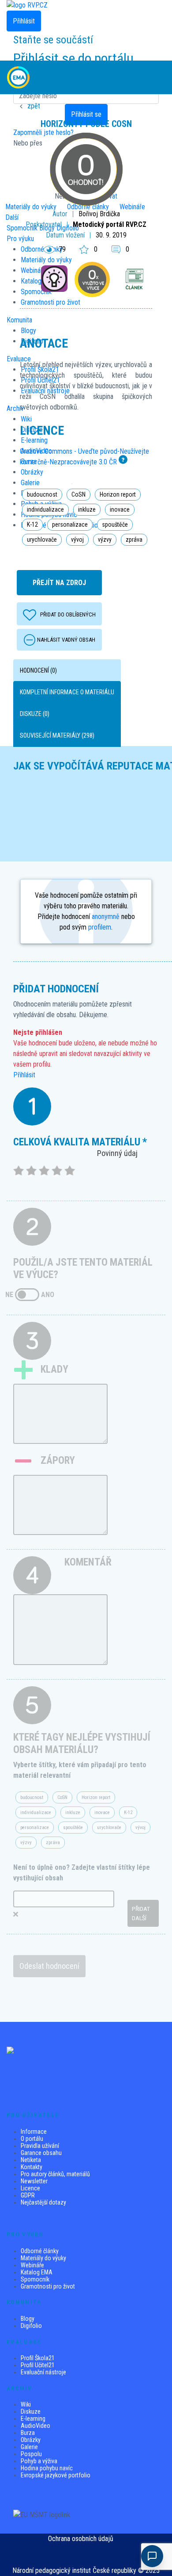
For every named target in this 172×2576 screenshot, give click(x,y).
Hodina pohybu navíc (47, 2468)
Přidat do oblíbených (68, 614)
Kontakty (32, 2167)
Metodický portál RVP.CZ (110, 224)
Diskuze (31, 2411)
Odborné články (40, 2251)
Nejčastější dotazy (43, 2202)
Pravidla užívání (40, 2146)
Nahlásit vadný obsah (66, 640)
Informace (34, 2132)
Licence (30, 2188)
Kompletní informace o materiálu (67, 692)
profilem (100, 927)
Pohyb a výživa (39, 2461)
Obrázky (31, 2440)
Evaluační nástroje (43, 2372)
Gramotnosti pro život (48, 2286)
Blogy (28, 2319)
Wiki (26, 2404)
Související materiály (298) (57, 735)
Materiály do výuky (43, 2258)
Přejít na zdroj (59, 583)
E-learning (33, 2419)
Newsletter (34, 2181)
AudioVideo (36, 2426)
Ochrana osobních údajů (81, 2539)
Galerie (29, 2447)
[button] (157, 77)
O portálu (32, 2139)
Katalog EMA (37, 2272)
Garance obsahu (41, 2153)
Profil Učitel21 (38, 2365)
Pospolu (31, 2454)
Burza (28, 2433)
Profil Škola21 (38, 2358)
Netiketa (31, 2160)
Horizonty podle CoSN (86, 124)
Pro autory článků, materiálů (55, 2174)
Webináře (32, 2265)
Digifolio (31, 2326)
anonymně (106, 917)
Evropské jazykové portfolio (56, 2475)
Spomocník (35, 2279)
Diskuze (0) (35, 714)
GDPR (28, 2195)
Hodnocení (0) (38, 670)
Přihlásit (24, 1075)
